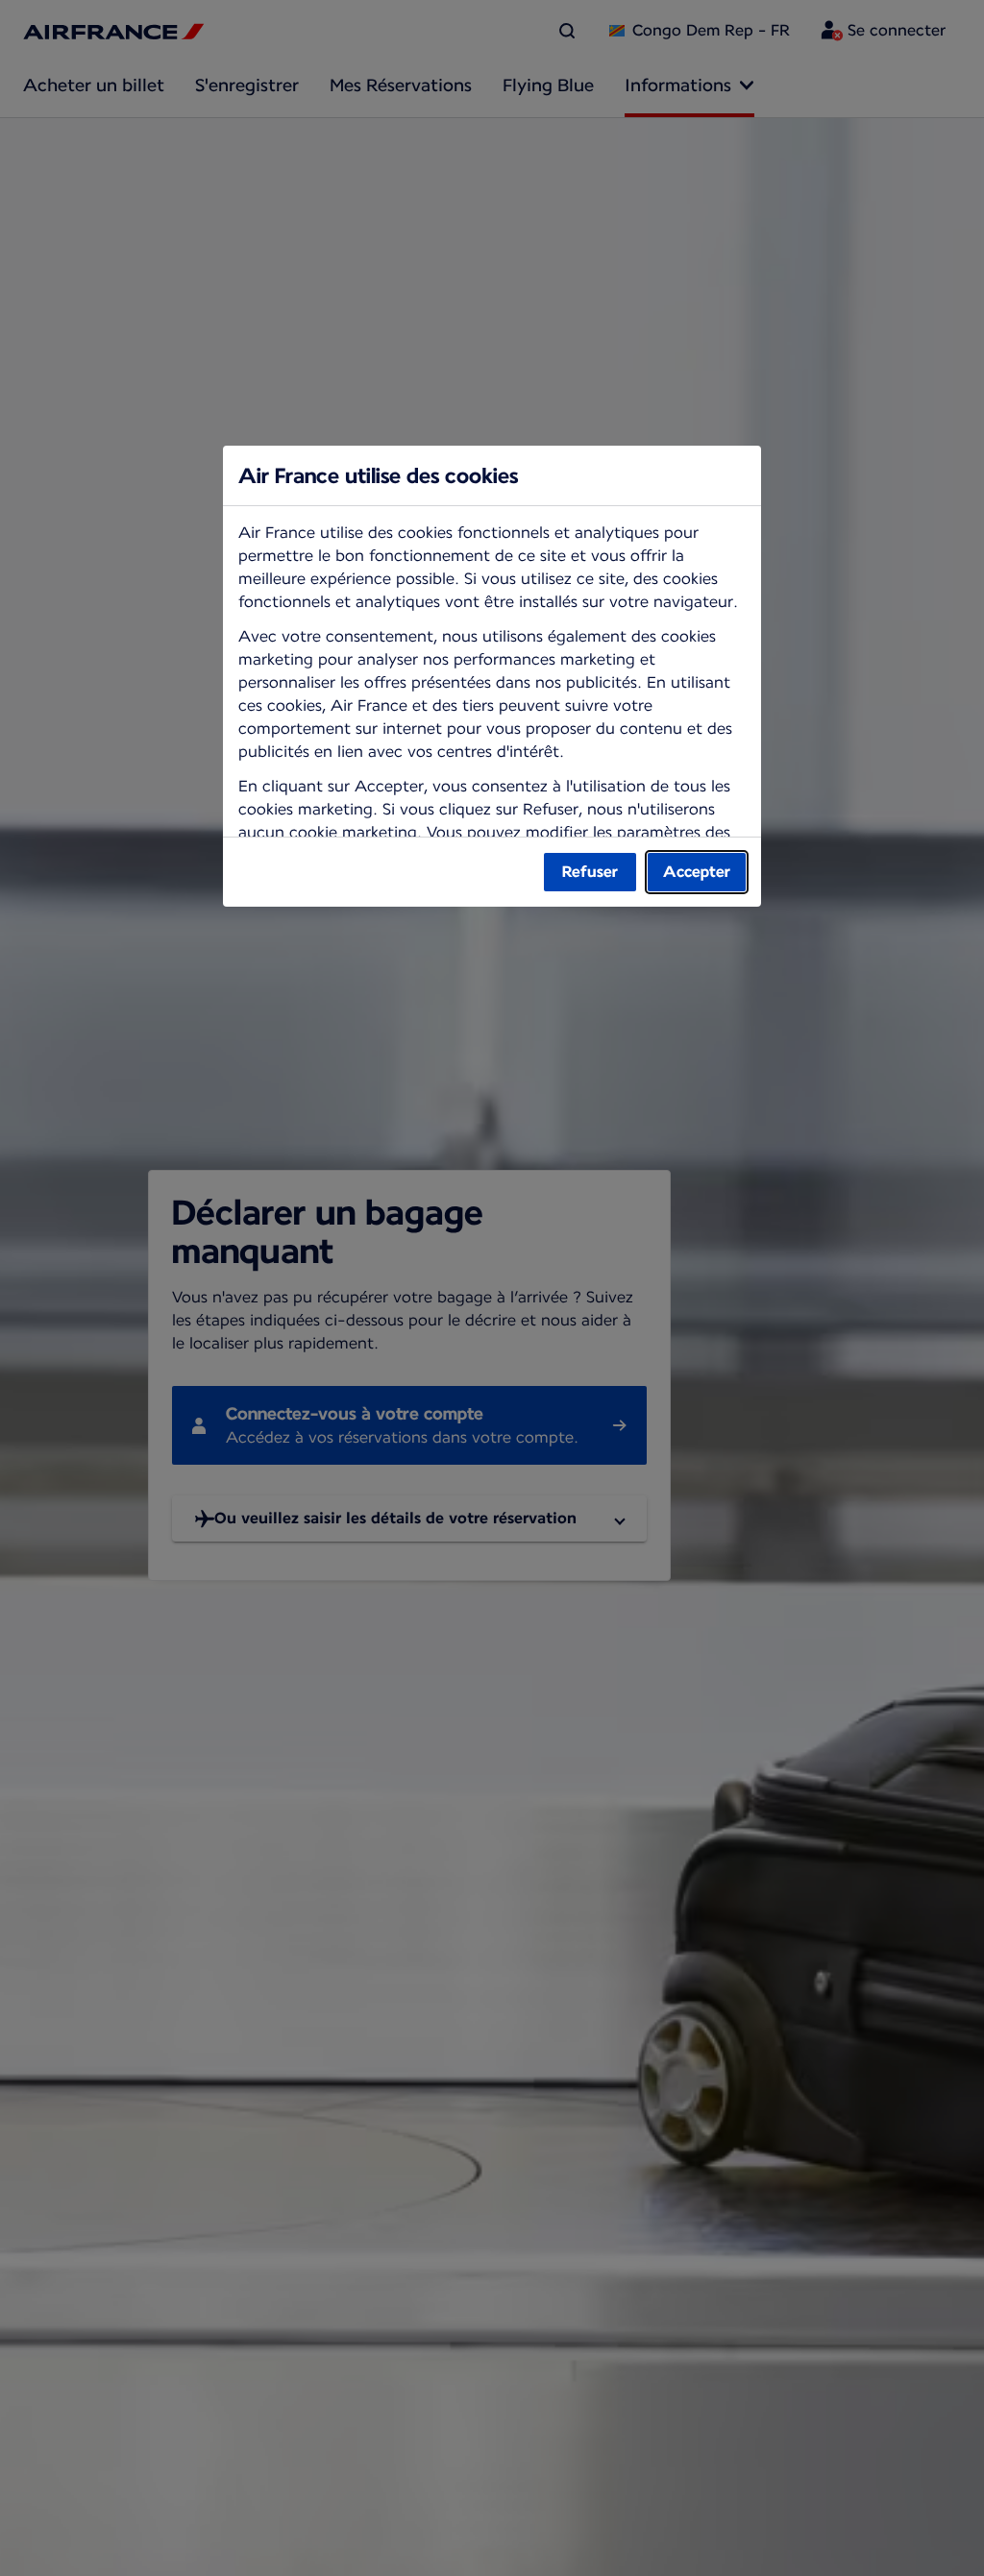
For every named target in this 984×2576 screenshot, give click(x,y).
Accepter (697, 872)
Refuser (590, 872)
